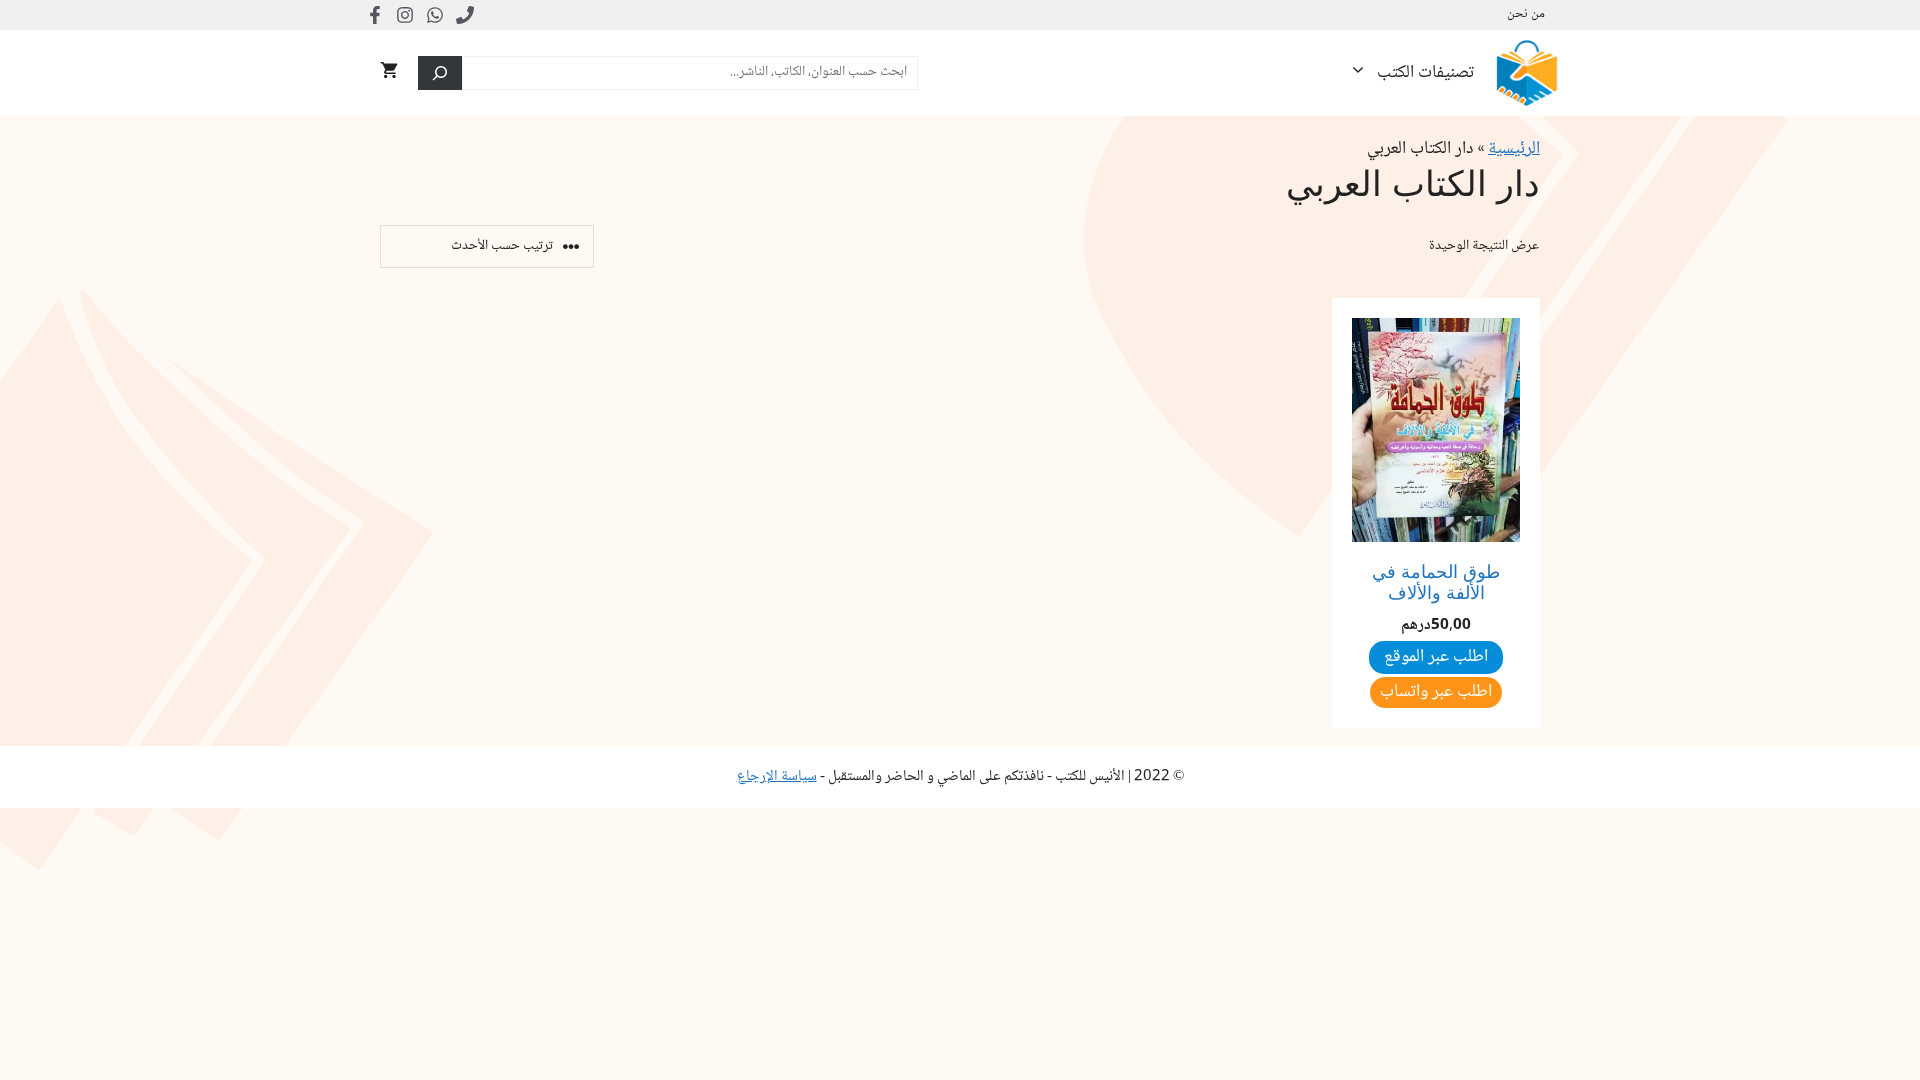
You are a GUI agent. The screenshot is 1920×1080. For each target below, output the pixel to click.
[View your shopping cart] (389, 73)
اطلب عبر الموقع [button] (1436, 657)
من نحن (1526, 15)
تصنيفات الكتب (1425, 73)
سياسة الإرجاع (777, 777)
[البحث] (440, 73)
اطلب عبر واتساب (1436, 692)
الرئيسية (1514, 149)
